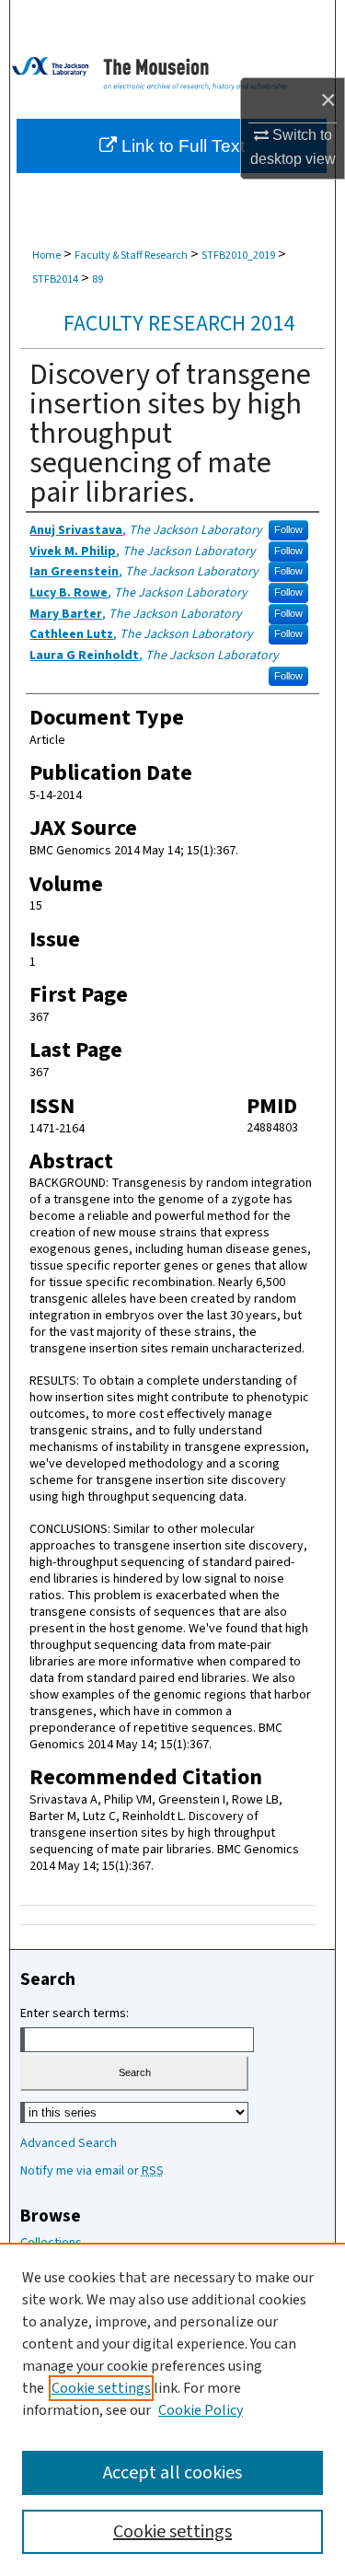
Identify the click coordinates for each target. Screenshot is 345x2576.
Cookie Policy (201, 2410)
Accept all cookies (172, 2473)
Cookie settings (101, 2388)
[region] (172, 2409)
